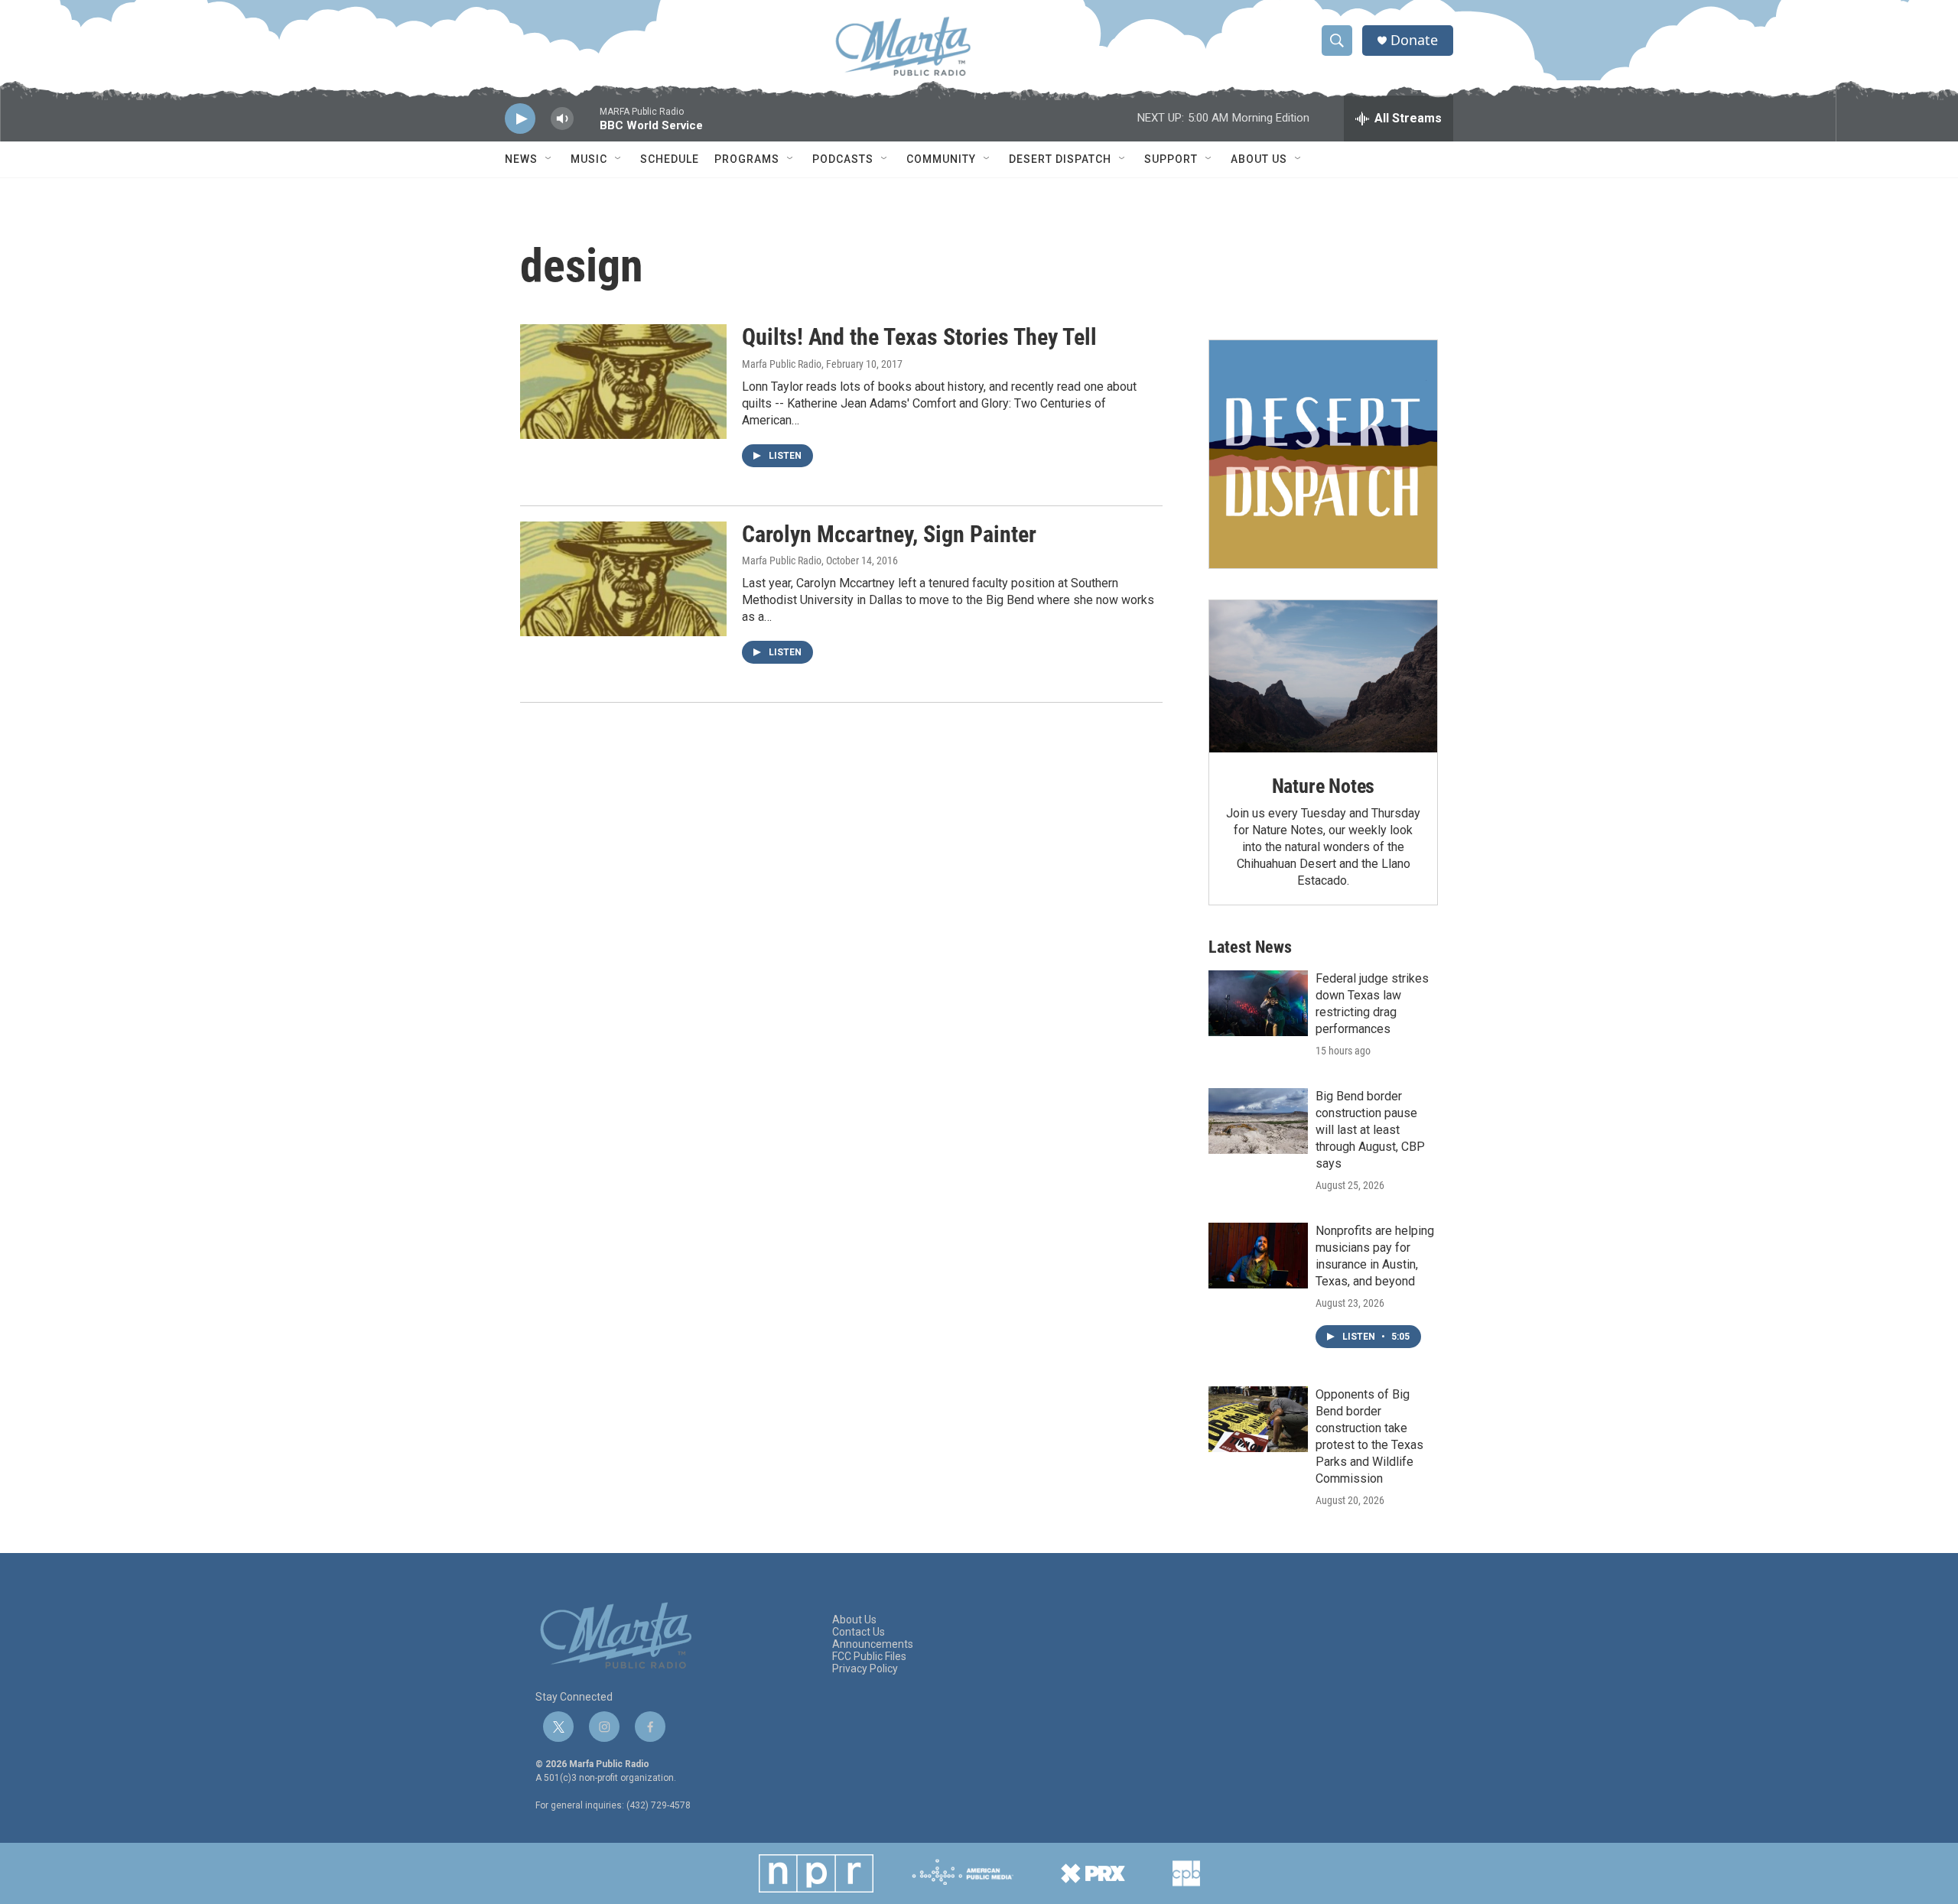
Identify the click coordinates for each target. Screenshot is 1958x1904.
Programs (747, 159)
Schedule (670, 159)
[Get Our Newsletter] (1323, 454)
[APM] (963, 1873)
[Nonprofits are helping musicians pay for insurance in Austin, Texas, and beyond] (1258, 1256)
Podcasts (843, 159)
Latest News (1250, 947)
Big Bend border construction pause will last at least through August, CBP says (1370, 1130)
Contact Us (859, 1632)
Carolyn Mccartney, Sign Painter (889, 534)
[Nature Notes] (1323, 676)
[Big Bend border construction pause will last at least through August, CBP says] (1258, 1121)
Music (589, 159)
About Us (1259, 159)
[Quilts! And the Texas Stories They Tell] (623, 382)
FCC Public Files (869, 1657)
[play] (520, 119)
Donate (1414, 40)
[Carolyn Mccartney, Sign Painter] (623, 579)
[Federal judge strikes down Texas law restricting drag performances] (1258, 1003)
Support (1171, 159)
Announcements (873, 1644)
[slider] (587, 126)
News (521, 159)
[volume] (562, 119)
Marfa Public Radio (782, 364)
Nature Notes (1324, 786)
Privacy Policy (865, 1669)
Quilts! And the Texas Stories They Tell (919, 337)
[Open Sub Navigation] (549, 159)
